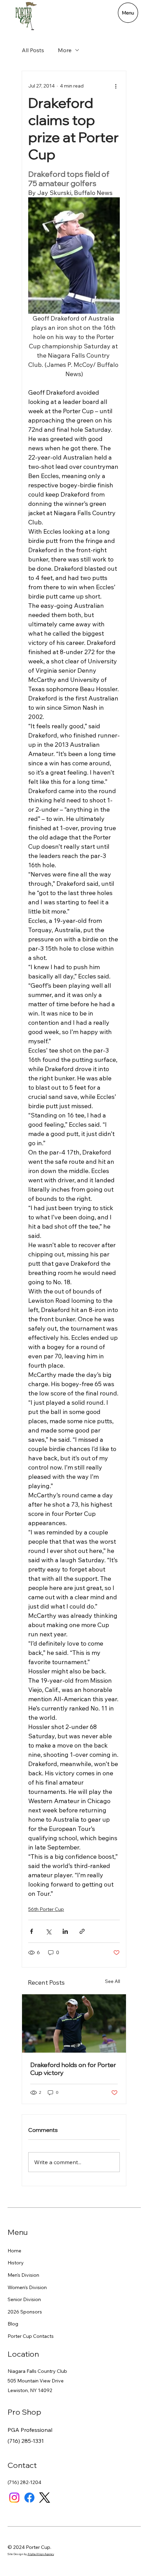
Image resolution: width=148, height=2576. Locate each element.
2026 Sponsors (25, 2312)
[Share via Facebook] (31, 1931)
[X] (45, 2498)
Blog (13, 2324)
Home (14, 2251)
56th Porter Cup (46, 1909)
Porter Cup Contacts (31, 2336)
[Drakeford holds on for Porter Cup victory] (74, 2023)
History (16, 2263)
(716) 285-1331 (26, 2441)
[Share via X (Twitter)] (48, 1931)
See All (113, 1981)
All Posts (33, 50)
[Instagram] (14, 2498)
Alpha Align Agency (41, 2554)
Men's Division (23, 2275)
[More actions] (116, 86)
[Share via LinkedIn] (65, 1931)
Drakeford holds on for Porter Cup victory (73, 2069)
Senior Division (24, 2299)
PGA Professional (30, 2430)
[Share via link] (82, 1931)
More (65, 50)
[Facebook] (29, 2498)
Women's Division (27, 2287)
